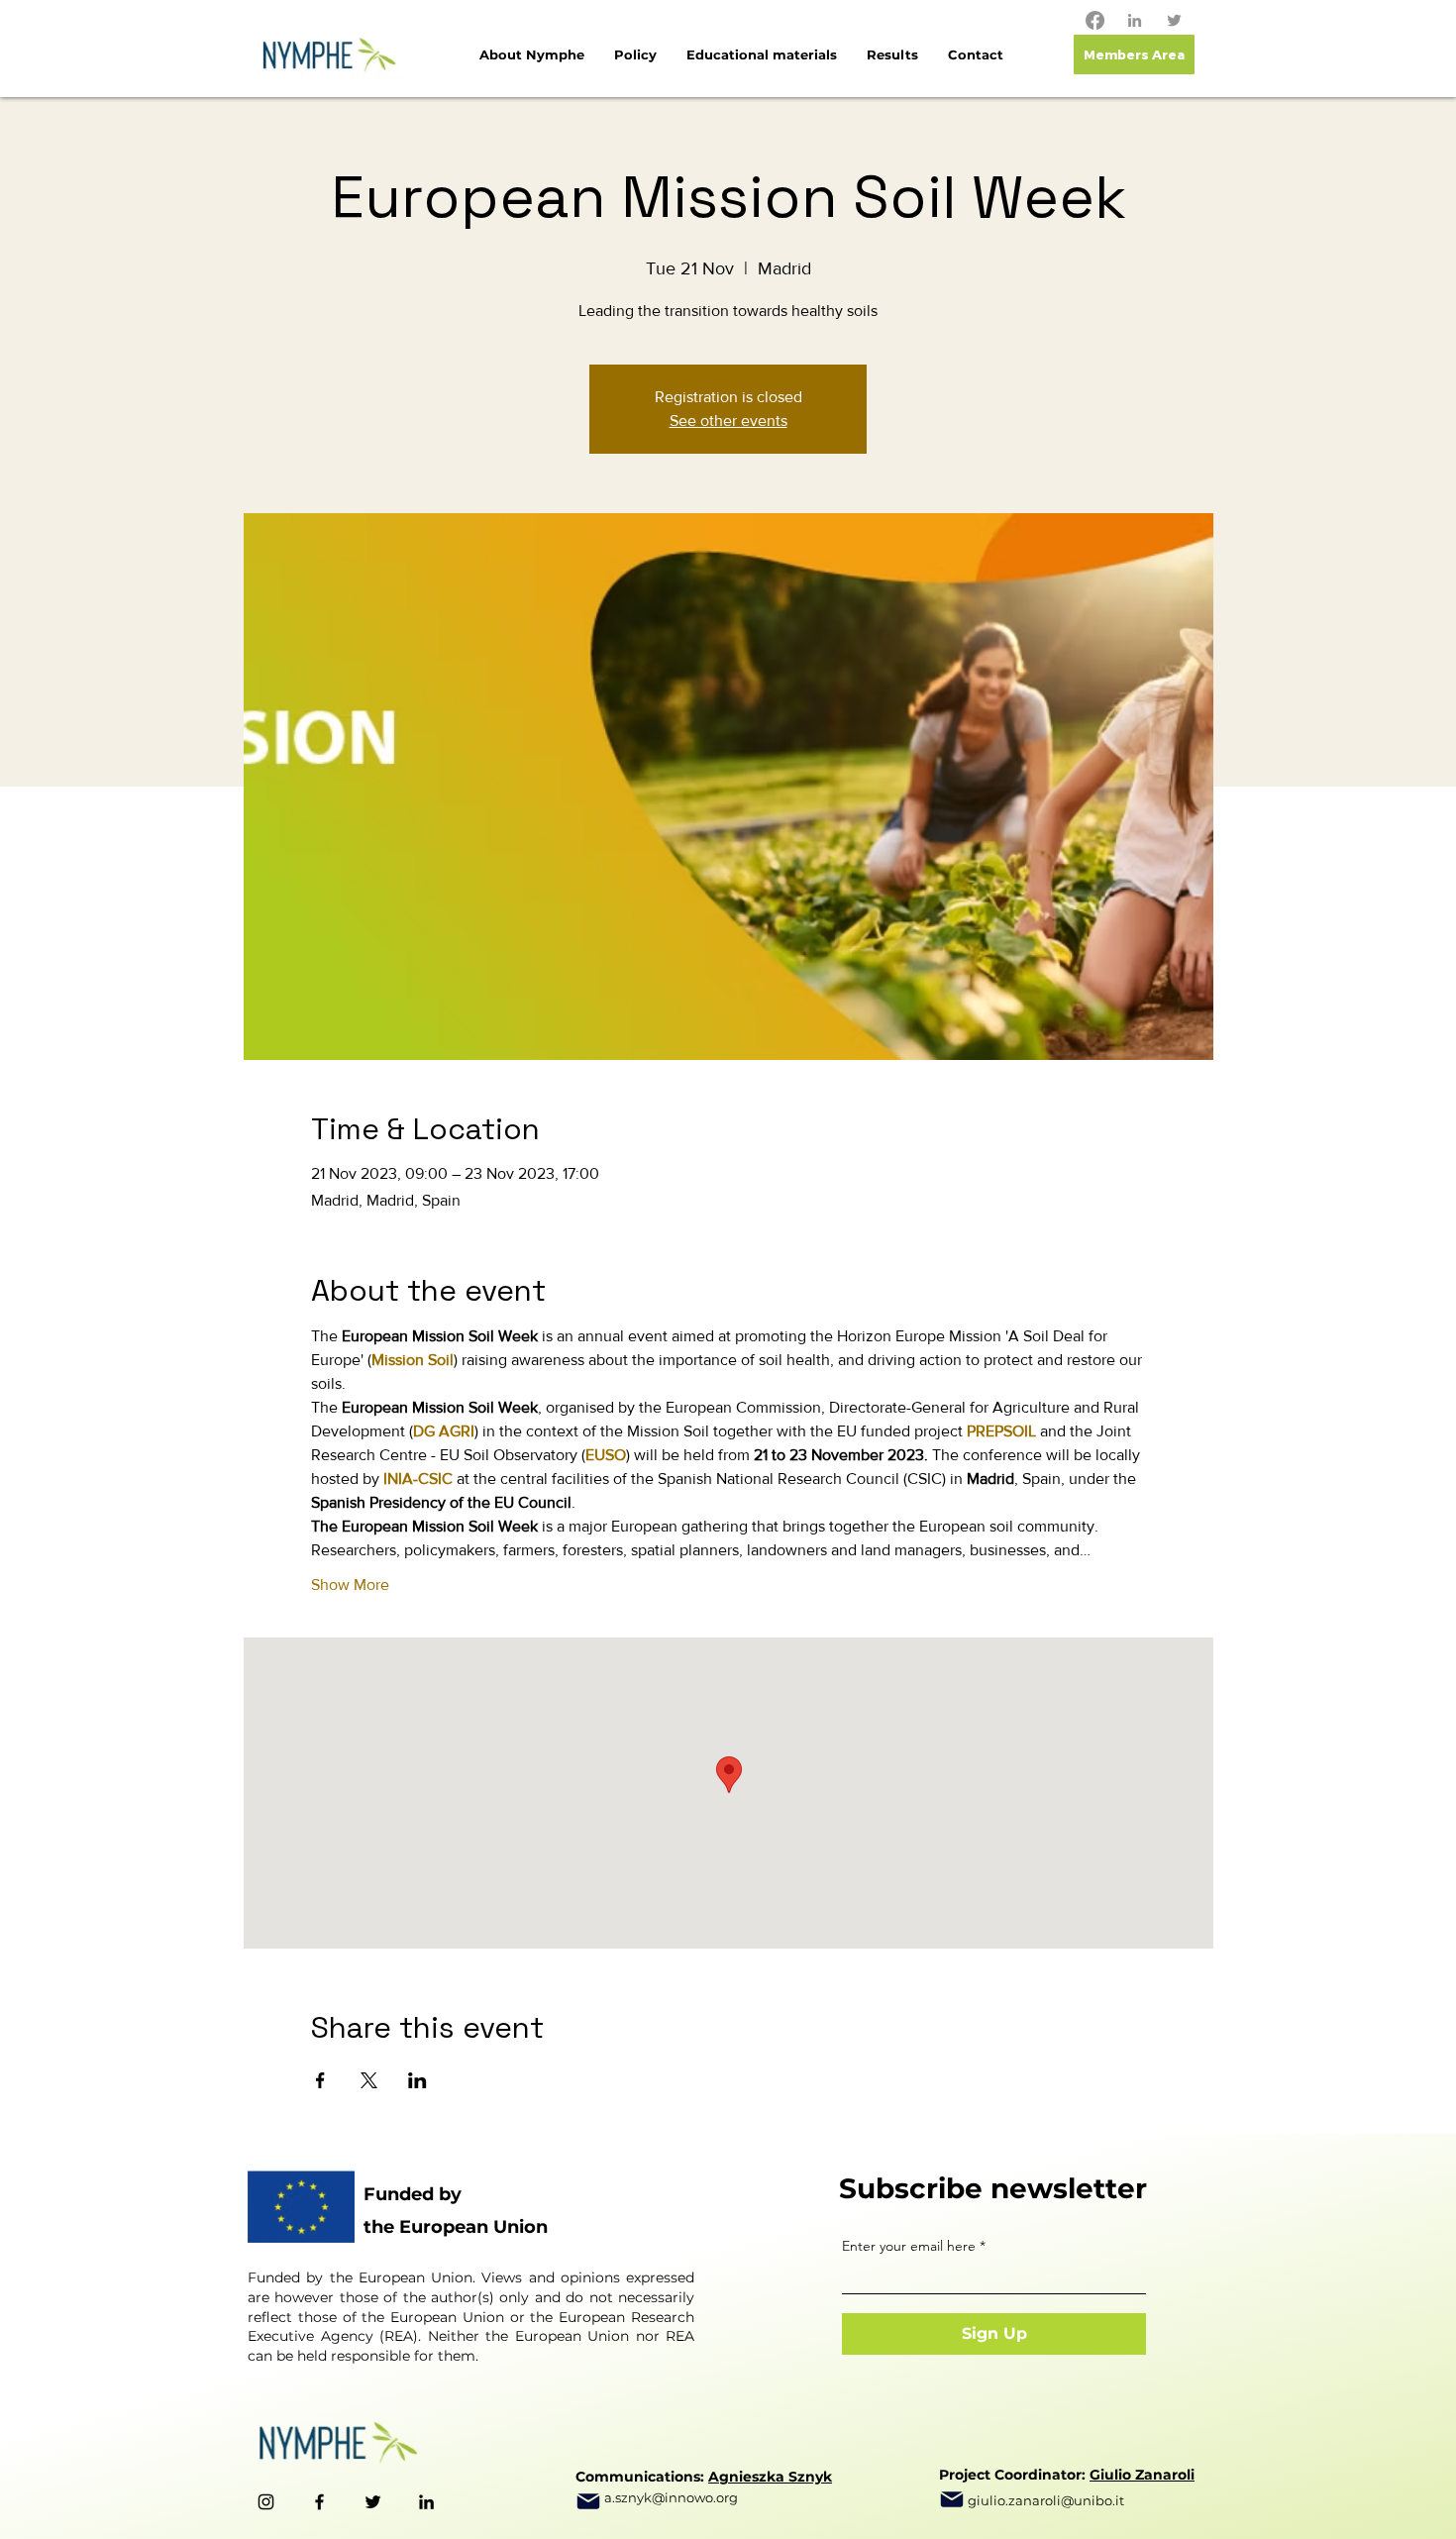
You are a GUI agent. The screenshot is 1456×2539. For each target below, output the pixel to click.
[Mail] (588, 2501)
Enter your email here (909, 2246)
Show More (350, 1585)
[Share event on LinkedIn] (417, 2080)
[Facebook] (1095, 20)
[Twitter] (1174, 20)
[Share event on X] (369, 2080)
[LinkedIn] (1135, 20)
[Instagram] (266, 2502)
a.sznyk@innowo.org (671, 2497)
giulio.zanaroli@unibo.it (1046, 2500)
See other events (728, 421)
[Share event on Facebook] (320, 2080)
